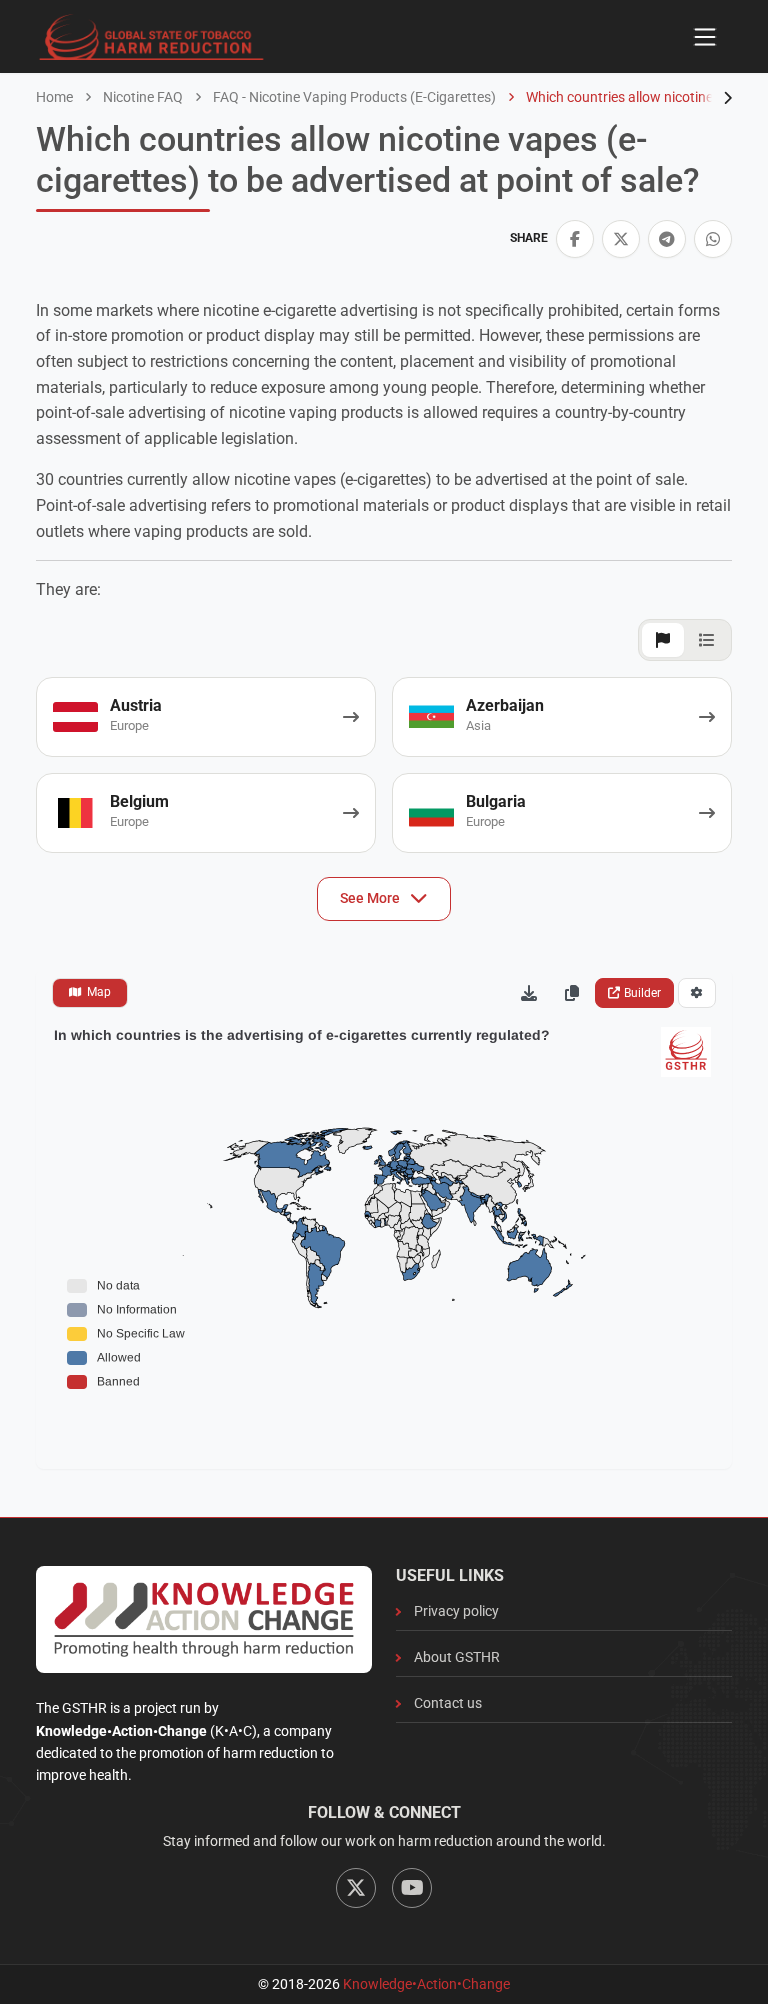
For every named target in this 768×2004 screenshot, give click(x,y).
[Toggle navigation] (705, 37)
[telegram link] (667, 239)
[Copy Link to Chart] (572, 993)
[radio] (90, 993)
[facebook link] (575, 239)
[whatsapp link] (713, 239)
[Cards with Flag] (663, 640)
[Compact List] (707, 640)
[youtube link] (412, 1888)
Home (54, 97)
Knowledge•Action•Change (426, 1984)
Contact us (448, 1703)
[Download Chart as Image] (529, 993)
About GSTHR (457, 1657)
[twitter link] (621, 239)
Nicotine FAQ (141, 97)
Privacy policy (456, 1611)
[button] (575, 239)
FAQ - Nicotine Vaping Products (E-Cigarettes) (353, 97)
